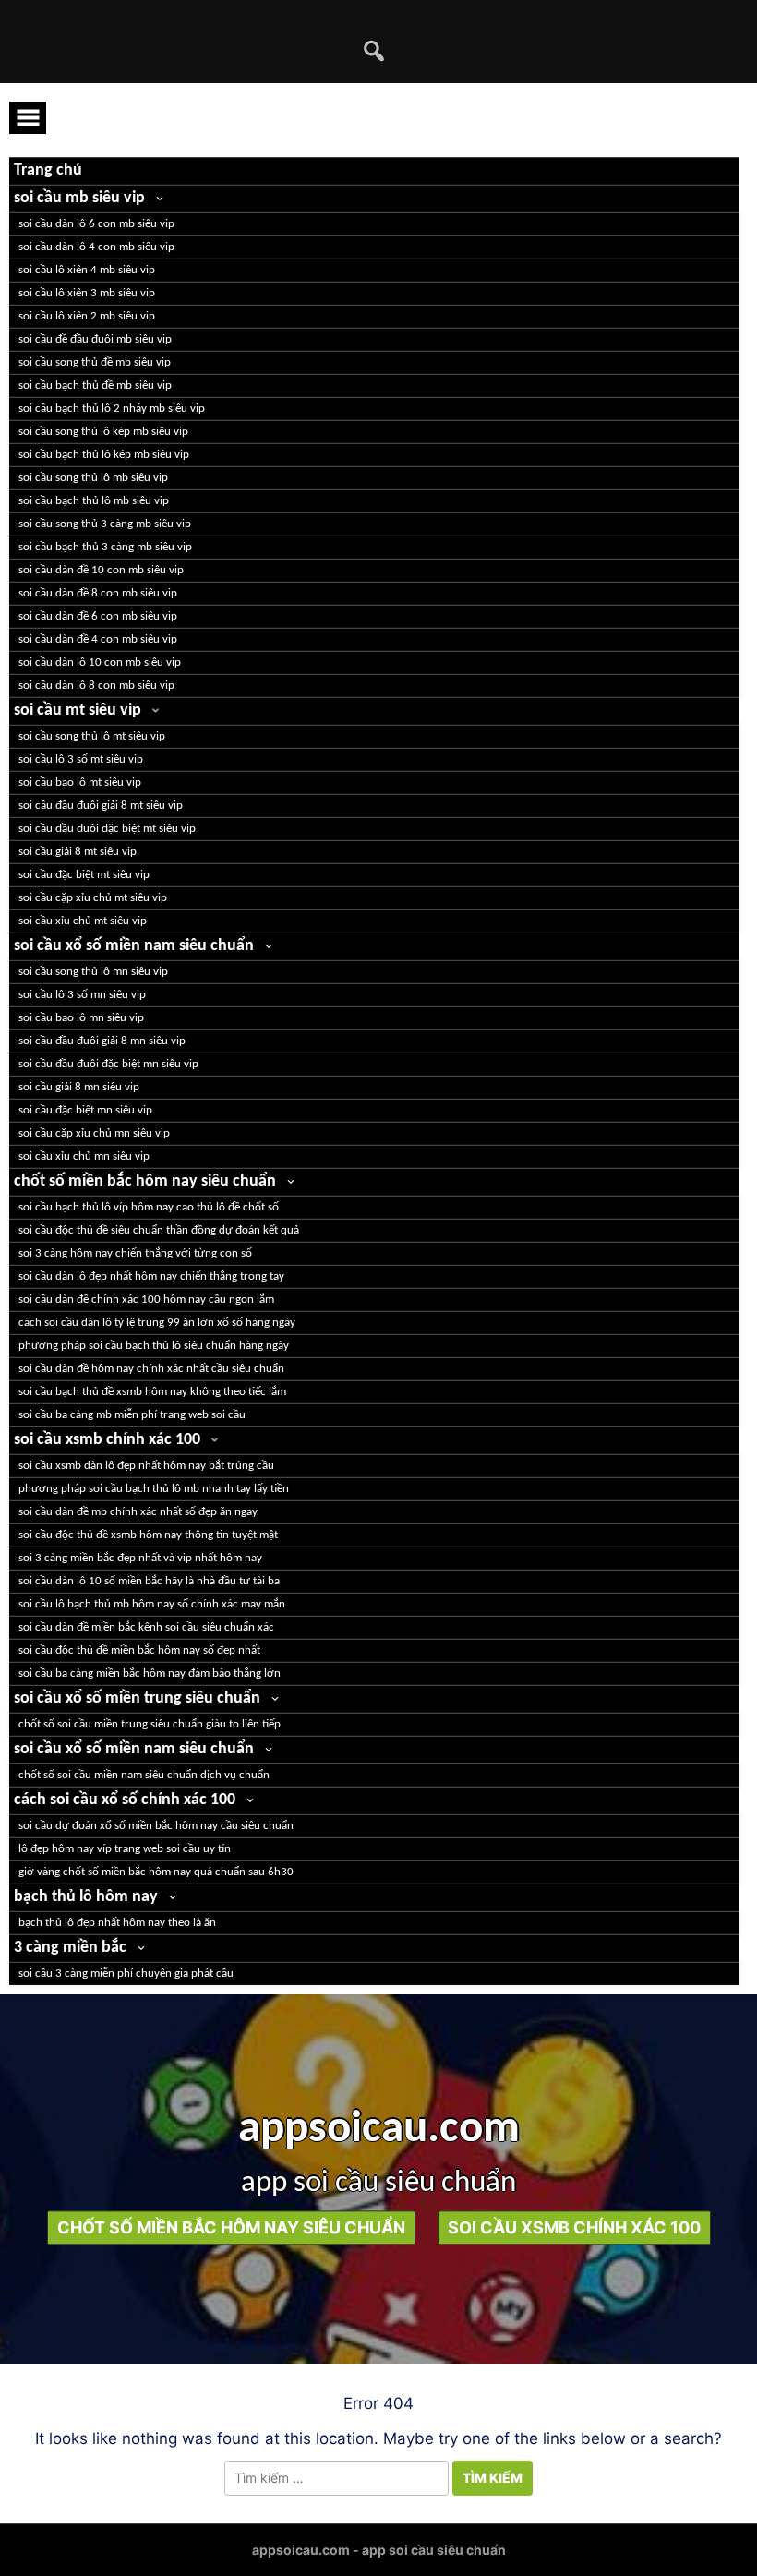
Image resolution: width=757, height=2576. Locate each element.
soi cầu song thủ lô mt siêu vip (92, 736)
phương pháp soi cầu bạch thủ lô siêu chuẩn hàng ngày (154, 1346)
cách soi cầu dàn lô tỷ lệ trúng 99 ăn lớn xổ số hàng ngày (157, 1323)
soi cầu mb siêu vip (79, 198)
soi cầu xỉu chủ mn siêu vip (84, 1156)
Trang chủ (48, 170)
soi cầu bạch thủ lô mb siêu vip (94, 501)
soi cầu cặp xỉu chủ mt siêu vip (93, 898)
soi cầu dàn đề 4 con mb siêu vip (98, 639)
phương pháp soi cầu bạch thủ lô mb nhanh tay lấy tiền (154, 1489)
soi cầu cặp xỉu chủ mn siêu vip (94, 1133)
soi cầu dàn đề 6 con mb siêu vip (98, 616)
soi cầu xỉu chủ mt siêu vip (83, 921)
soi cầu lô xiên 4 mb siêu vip (87, 270)
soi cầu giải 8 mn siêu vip (79, 1087)
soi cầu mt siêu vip (78, 710)
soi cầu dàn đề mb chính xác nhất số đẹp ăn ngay (138, 1512)
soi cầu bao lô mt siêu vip (80, 782)
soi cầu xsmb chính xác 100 (107, 1440)
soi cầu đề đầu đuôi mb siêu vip (95, 339)
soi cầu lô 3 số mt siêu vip (81, 759)
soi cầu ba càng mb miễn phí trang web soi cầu (132, 1415)
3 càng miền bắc (70, 1948)
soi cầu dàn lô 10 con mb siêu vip (100, 662)
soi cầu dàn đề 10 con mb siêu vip (101, 570)
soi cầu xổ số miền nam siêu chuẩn (134, 946)
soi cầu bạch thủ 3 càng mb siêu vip (105, 547)
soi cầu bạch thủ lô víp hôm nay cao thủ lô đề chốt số (149, 1207)
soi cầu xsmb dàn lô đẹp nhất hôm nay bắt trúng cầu (146, 1466)
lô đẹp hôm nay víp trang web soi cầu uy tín (125, 1849)
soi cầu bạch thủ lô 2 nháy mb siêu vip (112, 409)
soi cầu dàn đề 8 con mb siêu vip (98, 593)
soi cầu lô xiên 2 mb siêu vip (87, 316)
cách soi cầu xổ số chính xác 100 (125, 1800)
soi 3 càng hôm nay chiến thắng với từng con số (135, 1253)
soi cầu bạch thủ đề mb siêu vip (95, 385)
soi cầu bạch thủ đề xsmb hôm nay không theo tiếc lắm (152, 1392)
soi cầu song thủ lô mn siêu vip (93, 972)
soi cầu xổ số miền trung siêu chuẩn (137, 1698)
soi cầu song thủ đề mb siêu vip (95, 362)
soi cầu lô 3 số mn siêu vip (82, 995)
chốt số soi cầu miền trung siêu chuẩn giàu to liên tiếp (150, 1724)
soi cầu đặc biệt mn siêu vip (85, 1110)
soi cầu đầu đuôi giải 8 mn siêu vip (102, 1041)
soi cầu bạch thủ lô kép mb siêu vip (104, 455)
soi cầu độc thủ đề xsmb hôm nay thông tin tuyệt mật (148, 1535)
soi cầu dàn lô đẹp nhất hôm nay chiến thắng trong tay (151, 1276)
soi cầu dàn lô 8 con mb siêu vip (96, 686)
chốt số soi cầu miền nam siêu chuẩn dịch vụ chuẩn (144, 1775)
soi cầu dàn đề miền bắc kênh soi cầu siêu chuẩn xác (146, 1627)
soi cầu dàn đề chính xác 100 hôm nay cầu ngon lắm (146, 1300)
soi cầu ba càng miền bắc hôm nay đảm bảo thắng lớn (150, 1673)
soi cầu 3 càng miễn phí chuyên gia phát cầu (126, 1974)
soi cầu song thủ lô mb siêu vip (93, 478)
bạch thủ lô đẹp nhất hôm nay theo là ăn (117, 1923)
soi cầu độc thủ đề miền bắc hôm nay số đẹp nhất (139, 1650)
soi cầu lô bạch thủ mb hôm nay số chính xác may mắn (152, 1604)
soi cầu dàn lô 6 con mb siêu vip (96, 224)
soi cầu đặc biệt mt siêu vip (84, 875)
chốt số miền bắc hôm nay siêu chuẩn (145, 1181)
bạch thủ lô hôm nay (86, 1897)
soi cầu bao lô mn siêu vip (81, 1018)
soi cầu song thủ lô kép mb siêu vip (103, 432)
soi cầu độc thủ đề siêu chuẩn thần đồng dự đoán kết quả (159, 1230)
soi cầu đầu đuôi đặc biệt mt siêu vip (107, 829)
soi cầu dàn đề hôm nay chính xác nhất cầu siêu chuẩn (151, 1369)
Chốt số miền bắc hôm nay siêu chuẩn (231, 2227)
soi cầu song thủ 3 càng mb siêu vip (105, 524)
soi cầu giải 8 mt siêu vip (78, 852)
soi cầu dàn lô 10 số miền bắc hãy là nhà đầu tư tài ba (149, 1581)
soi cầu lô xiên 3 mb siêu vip (87, 293)
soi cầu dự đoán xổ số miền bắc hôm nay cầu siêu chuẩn (156, 1826)
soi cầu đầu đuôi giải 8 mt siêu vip (101, 806)
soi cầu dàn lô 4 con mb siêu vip (96, 247)
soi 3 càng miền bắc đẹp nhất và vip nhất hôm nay (140, 1558)
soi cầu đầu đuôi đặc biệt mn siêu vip (108, 1064)
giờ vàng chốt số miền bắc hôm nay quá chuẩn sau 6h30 (156, 1872)
